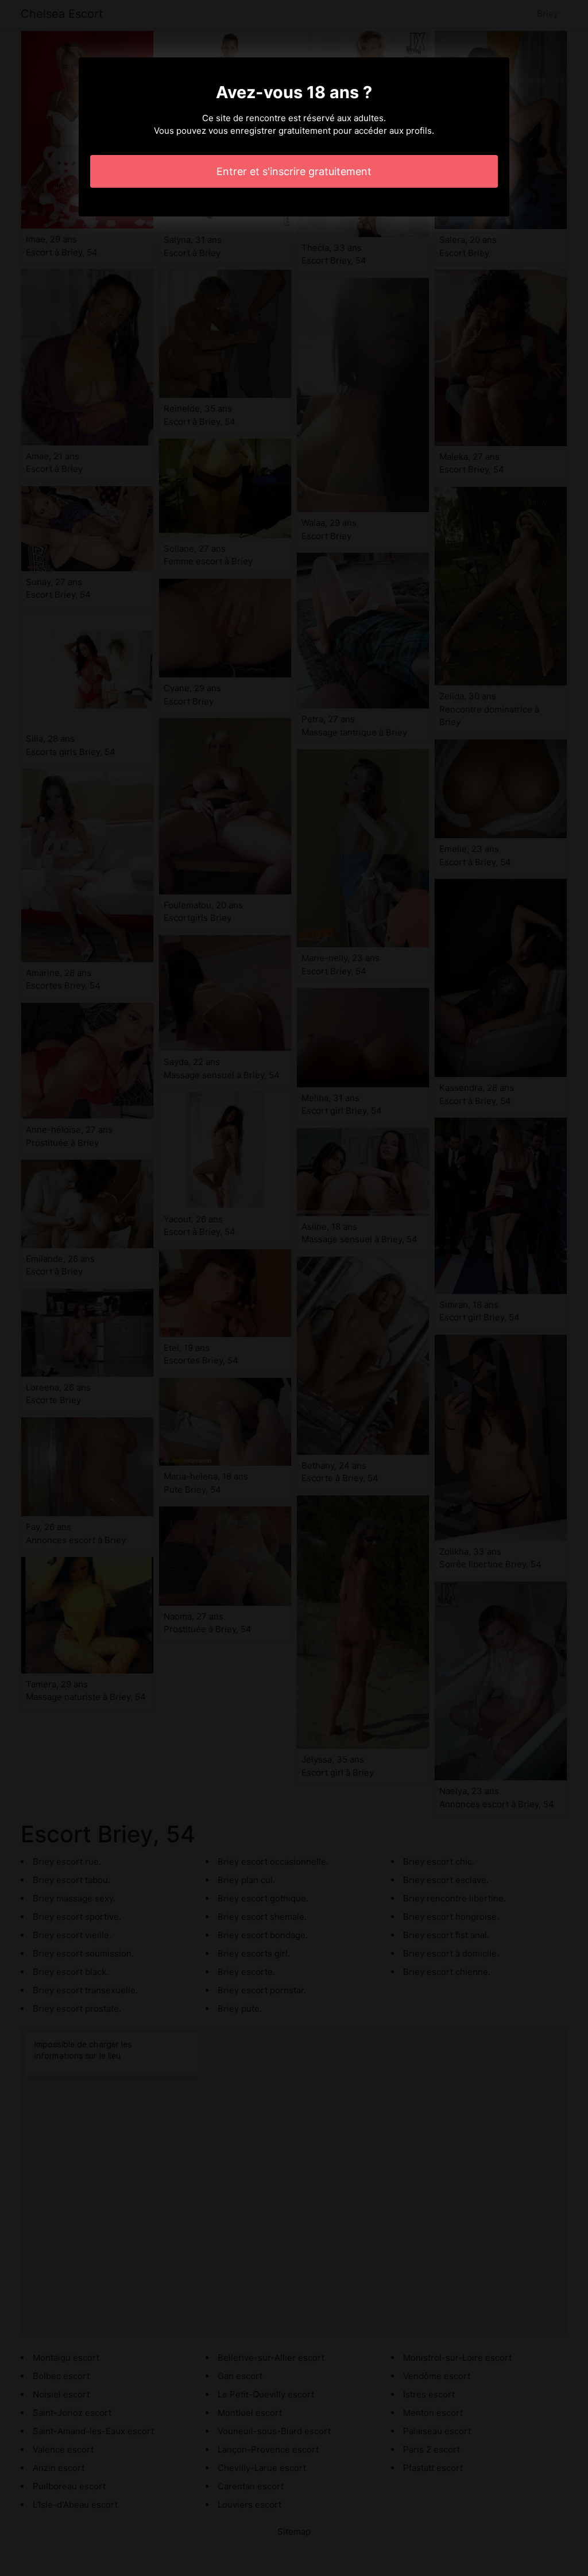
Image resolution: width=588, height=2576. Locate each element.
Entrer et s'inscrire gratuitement (294, 171)
